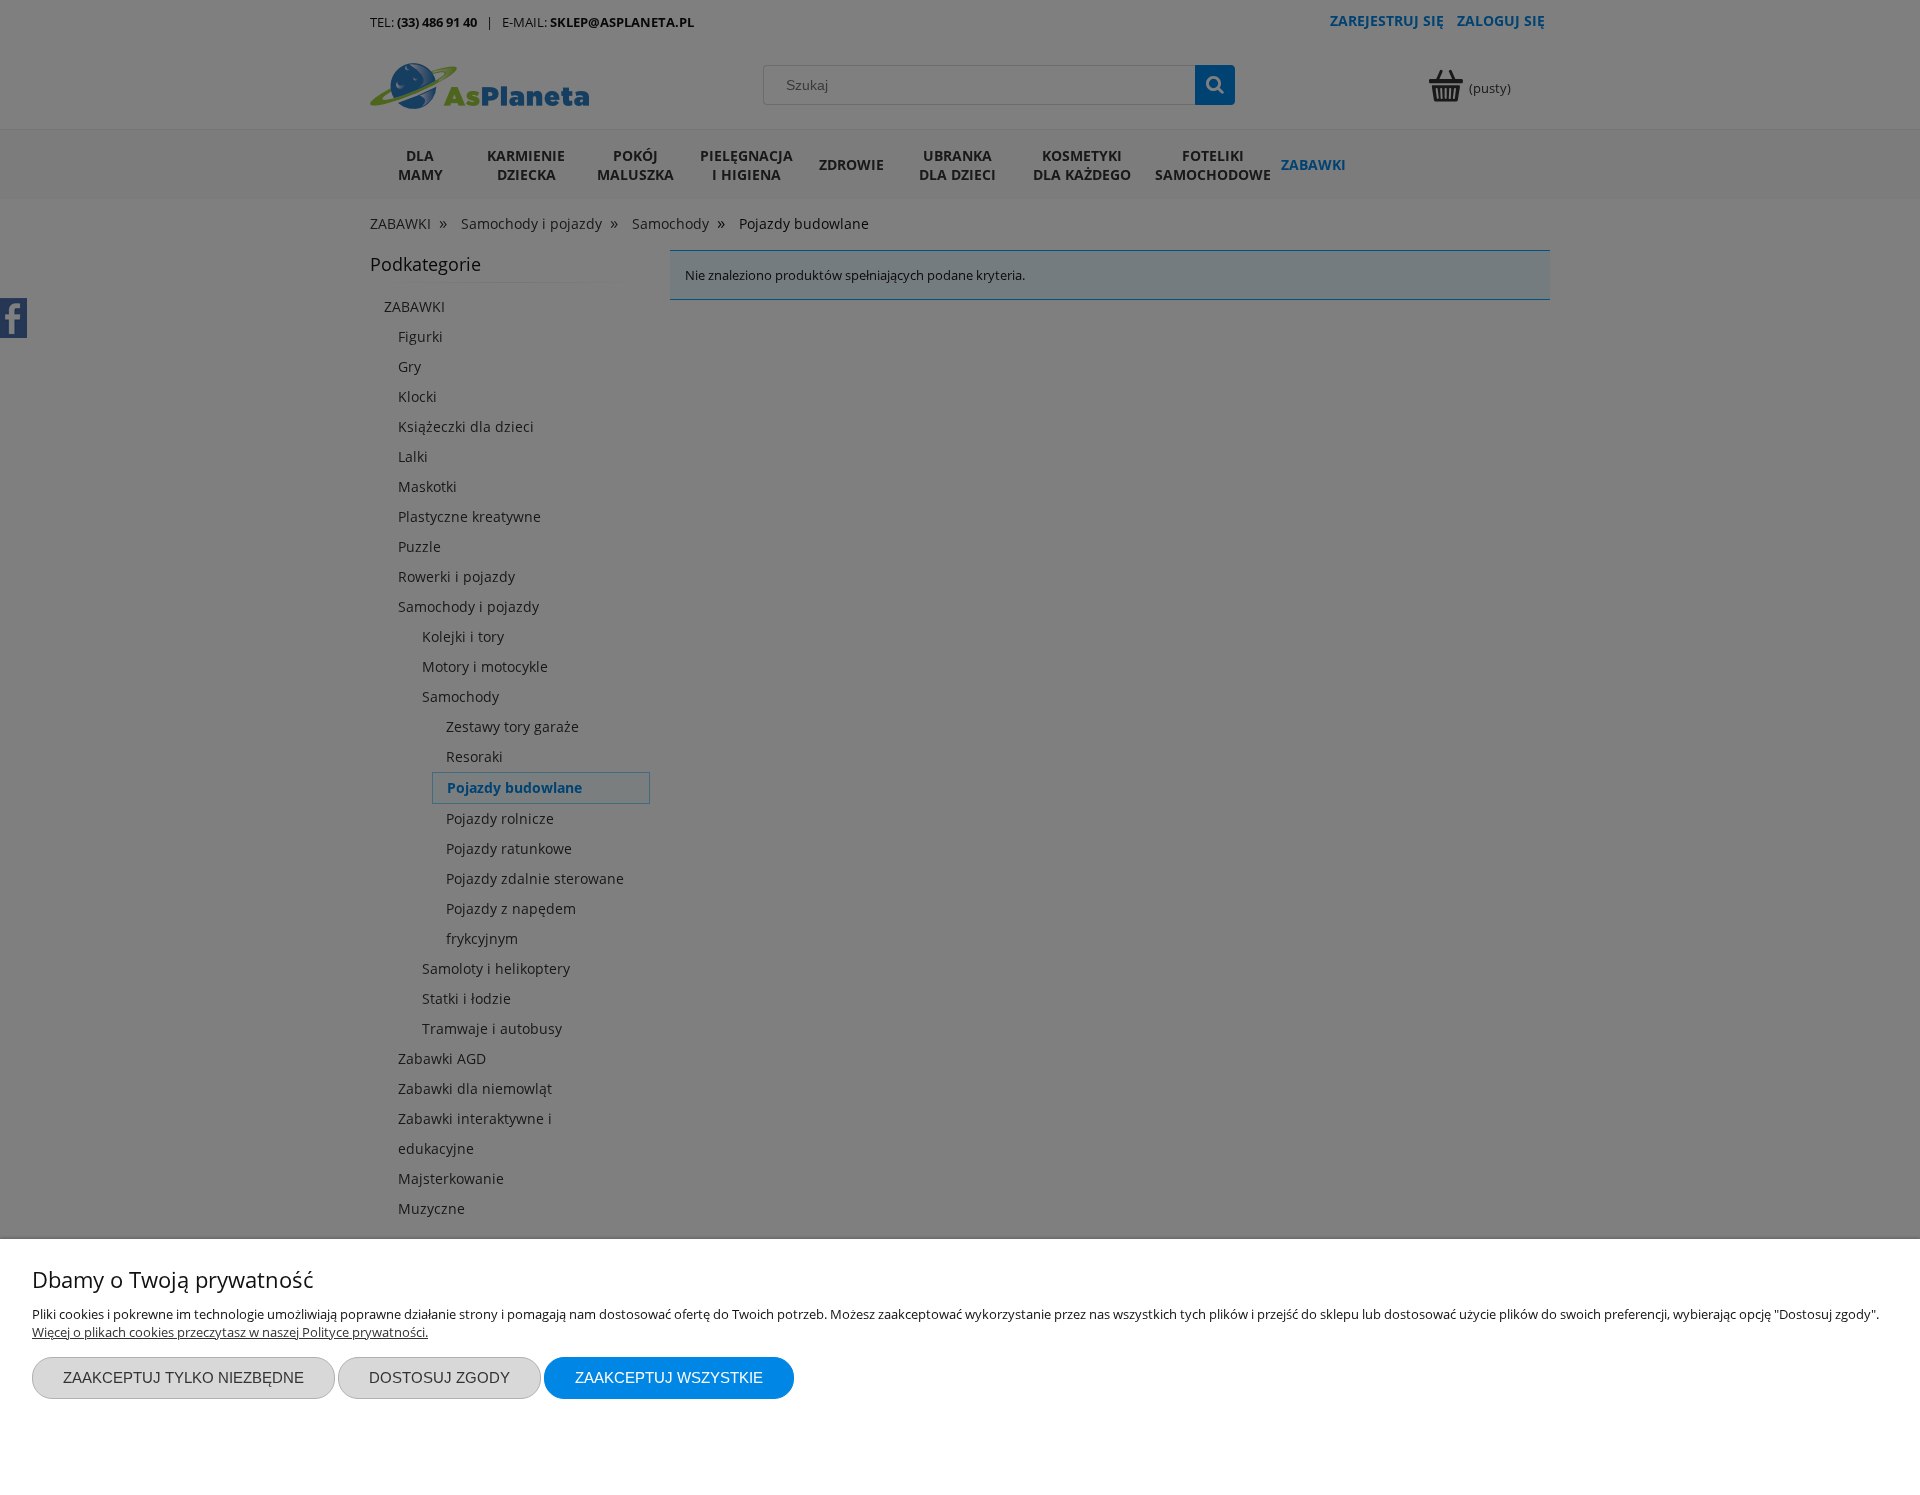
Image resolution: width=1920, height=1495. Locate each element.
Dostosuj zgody (439, 1377)
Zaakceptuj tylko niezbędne (183, 1377)
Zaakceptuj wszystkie (669, 1377)
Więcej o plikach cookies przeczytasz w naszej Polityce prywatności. (230, 1332)
